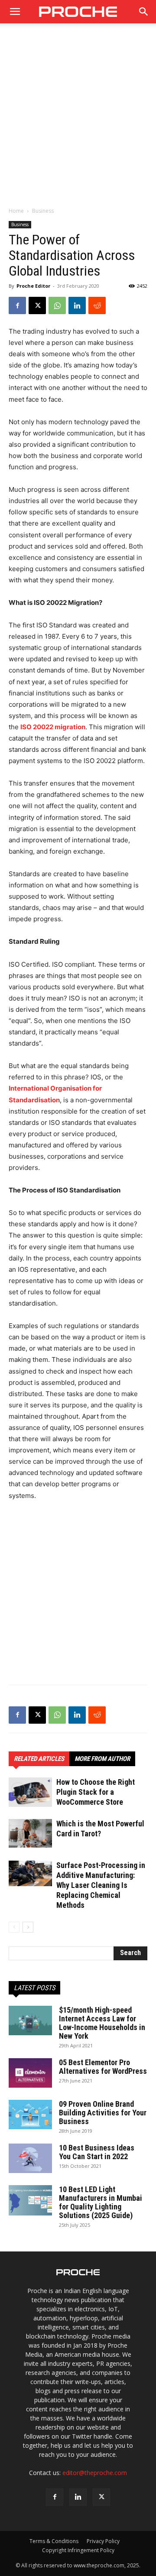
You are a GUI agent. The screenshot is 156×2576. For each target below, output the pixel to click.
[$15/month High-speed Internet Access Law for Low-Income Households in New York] (30, 2021)
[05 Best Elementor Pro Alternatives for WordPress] (30, 2073)
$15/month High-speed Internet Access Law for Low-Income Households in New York (102, 2023)
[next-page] (28, 1927)
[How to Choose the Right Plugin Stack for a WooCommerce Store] (30, 1792)
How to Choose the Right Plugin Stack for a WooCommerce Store (96, 1792)
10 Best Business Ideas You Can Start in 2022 (97, 2152)
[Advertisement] (78, 120)
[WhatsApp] (57, 305)
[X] (37, 305)
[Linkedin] (77, 305)
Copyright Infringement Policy (78, 2550)
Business (43, 211)
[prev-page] (14, 1927)
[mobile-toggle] (15, 12)
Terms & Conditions (54, 2541)
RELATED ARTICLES (39, 1759)
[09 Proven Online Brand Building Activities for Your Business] (30, 2115)
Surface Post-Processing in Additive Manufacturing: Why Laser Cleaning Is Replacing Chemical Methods (101, 1885)
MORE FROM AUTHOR (102, 1759)
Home (16, 211)
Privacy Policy (103, 2541)
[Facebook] (17, 305)
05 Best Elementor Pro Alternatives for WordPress (103, 2067)
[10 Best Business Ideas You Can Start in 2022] (30, 2159)
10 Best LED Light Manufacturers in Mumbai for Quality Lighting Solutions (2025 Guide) (101, 2202)
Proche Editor (33, 286)
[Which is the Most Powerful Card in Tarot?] (30, 1833)
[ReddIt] (97, 305)
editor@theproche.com (95, 2473)
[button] (144, 12)
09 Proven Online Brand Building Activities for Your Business (103, 2113)
